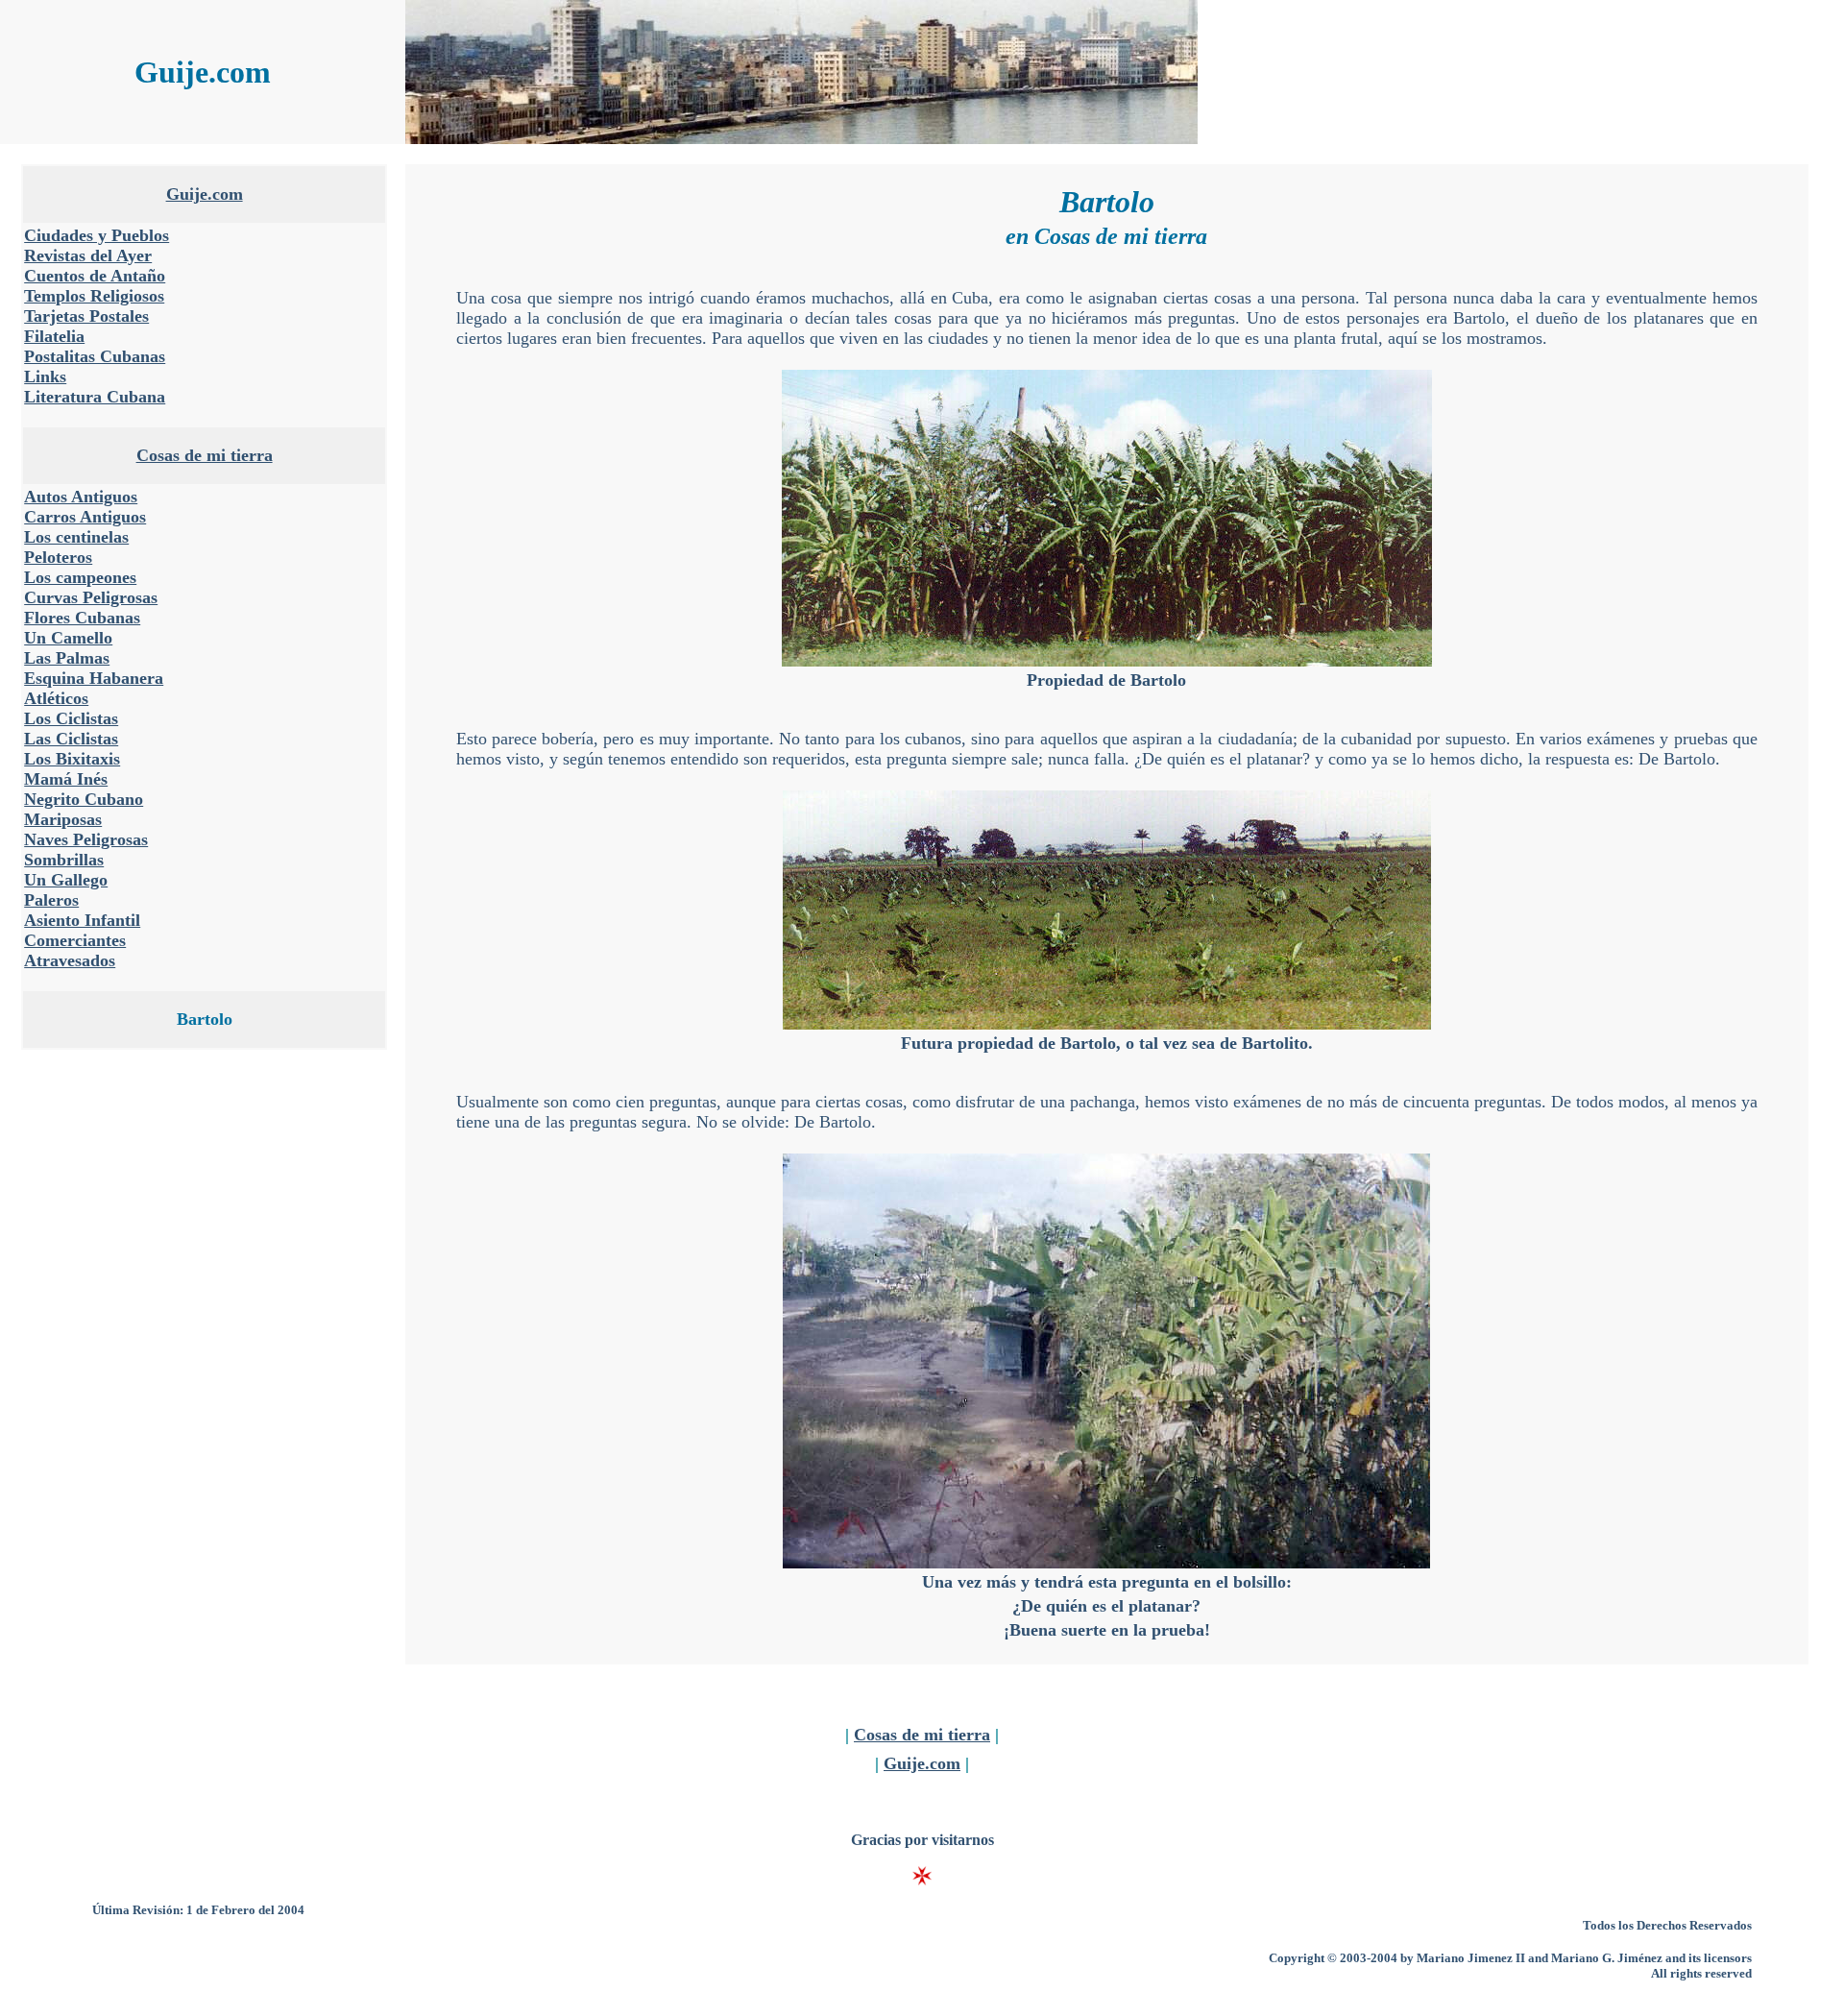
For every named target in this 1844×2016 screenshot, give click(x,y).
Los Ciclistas (71, 718)
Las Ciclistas (71, 739)
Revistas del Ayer (88, 255)
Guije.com (205, 194)
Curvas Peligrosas (91, 597)
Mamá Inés (66, 779)
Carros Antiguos (85, 517)
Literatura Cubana (95, 397)
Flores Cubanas (82, 618)
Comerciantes (75, 940)
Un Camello (68, 638)
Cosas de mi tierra (205, 455)
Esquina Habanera (94, 678)
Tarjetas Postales (86, 316)
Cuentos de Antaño (95, 276)
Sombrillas (64, 860)
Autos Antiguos (81, 497)
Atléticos (56, 698)
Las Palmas (67, 658)
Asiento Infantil (82, 920)
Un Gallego (66, 880)
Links (45, 376)
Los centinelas (76, 537)
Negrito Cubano (84, 799)
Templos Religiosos (94, 296)
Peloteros (58, 557)
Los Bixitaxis (72, 759)
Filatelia (54, 336)
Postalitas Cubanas (95, 356)
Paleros (51, 900)
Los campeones (80, 577)
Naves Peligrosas (86, 839)
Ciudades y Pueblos (97, 235)
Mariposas (63, 819)
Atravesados (70, 960)
